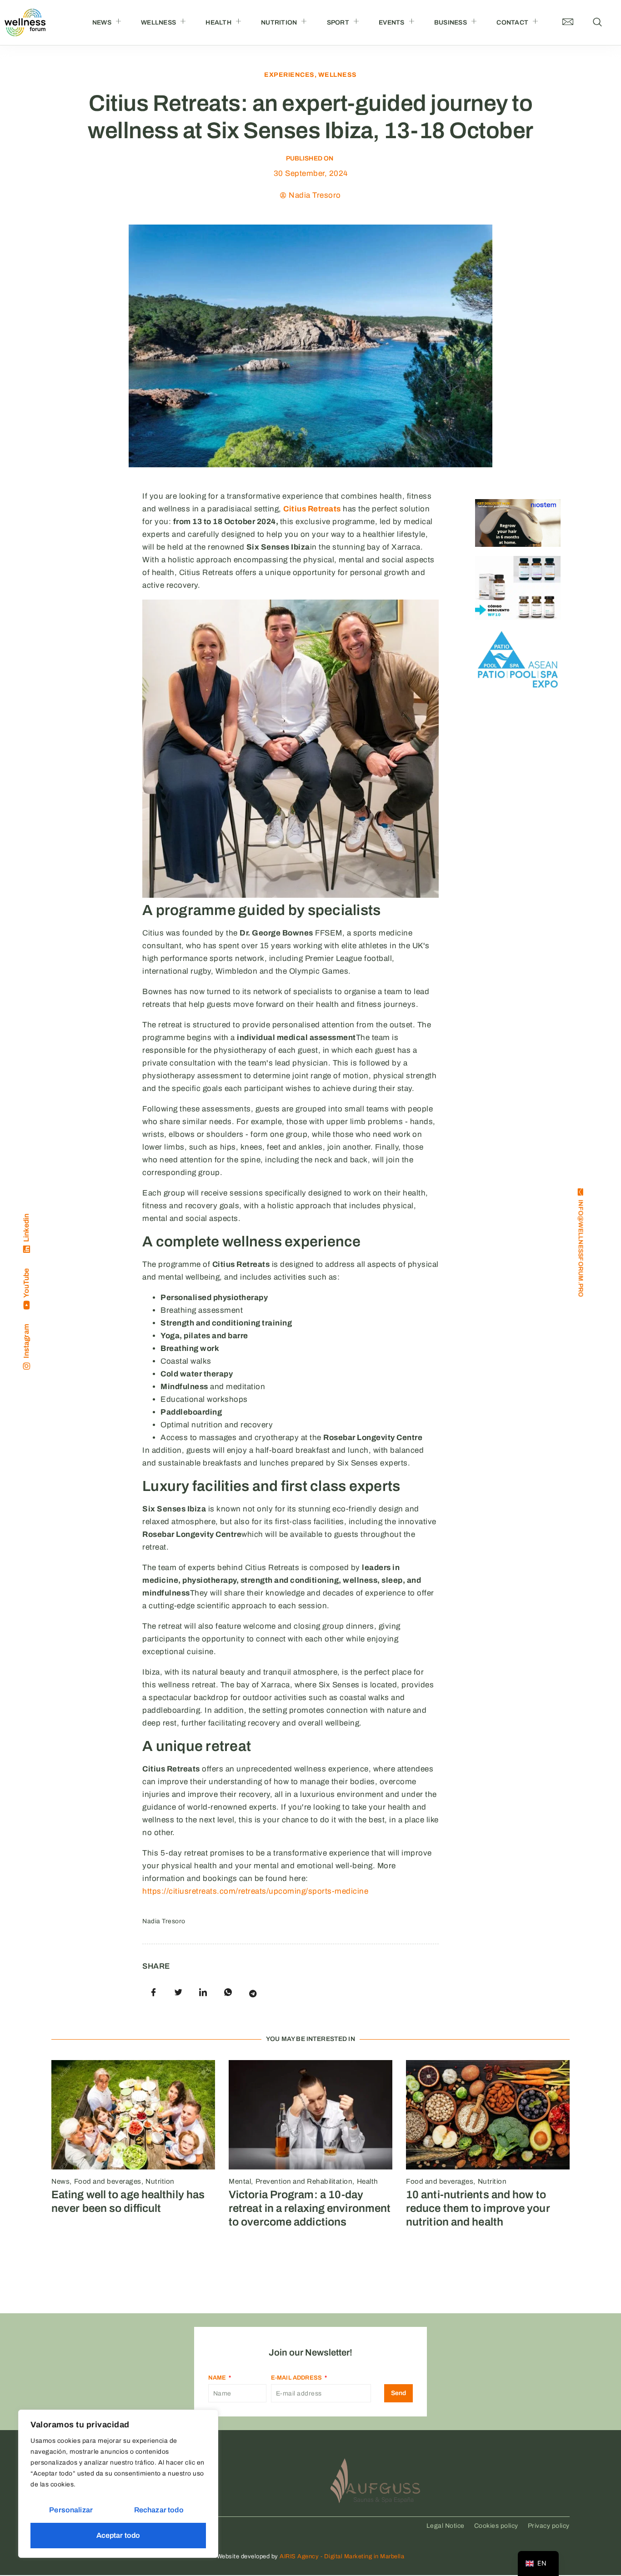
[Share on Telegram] (253, 1993)
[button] (598, 23)
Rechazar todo (159, 2510)
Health (218, 23)
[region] (118, 2484)
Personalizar (71, 2510)
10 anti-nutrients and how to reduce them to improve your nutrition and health (478, 2208)
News (102, 23)
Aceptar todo (118, 2535)
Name (218, 2378)
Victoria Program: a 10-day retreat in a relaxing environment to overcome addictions (310, 2208)
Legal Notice (446, 2526)
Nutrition (279, 23)
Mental (240, 2181)
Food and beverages (108, 2181)
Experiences (289, 75)
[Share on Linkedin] (203, 1993)
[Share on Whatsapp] (228, 1993)
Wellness (158, 23)
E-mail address (297, 2378)
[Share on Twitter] (179, 1993)
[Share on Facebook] (154, 1993)
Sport (338, 23)
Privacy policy (549, 2526)
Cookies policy (496, 2526)
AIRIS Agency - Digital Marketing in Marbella (342, 2556)
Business (451, 23)
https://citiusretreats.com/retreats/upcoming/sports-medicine (255, 1891)
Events (392, 23)
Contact (512, 23)
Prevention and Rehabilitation (304, 2181)
